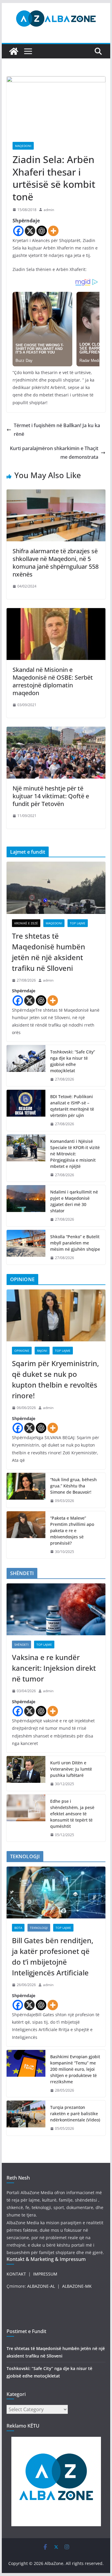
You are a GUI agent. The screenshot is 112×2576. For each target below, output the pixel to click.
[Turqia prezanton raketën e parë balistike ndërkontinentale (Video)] (26, 2118)
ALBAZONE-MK (77, 2286)
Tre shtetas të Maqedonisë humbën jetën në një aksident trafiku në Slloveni (49, 952)
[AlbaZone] (14, 51)
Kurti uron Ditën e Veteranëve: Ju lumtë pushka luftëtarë (71, 1769)
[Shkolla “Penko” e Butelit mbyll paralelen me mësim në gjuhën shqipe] (26, 1247)
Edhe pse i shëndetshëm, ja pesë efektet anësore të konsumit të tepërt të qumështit (72, 1814)
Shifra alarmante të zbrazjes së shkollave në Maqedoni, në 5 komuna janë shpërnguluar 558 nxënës (56, 563)
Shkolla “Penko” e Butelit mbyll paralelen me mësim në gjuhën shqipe (75, 1243)
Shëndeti (22, 1645)
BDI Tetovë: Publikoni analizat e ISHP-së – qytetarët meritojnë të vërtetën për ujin (72, 1106)
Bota (18, 1928)
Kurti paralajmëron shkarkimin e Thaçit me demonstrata (54, 453)
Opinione (22, 1351)
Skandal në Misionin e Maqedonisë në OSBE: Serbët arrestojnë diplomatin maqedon (53, 681)
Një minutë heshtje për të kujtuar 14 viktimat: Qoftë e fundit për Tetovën (51, 796)
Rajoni (42, 1351)
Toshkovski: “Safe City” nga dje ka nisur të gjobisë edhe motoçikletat (73, 1061)
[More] (53, 231)
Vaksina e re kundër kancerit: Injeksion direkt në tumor (54, 1668)
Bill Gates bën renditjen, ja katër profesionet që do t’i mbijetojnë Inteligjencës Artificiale (53, 1956)
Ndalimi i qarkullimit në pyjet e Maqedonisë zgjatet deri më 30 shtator (74, 1201)
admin (49, 210)
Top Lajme (78, 923)
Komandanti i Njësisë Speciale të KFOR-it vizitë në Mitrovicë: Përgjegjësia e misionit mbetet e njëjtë (75, 1154)
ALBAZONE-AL (41, 2286)
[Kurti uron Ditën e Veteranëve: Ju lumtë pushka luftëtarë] (26, 1773)
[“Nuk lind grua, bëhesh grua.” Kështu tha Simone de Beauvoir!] (26, 1490)
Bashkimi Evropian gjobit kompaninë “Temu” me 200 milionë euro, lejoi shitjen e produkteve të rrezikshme (75, 2069)
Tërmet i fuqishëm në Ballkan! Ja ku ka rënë (57, 430)
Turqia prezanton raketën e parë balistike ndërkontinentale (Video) (75, 2114)
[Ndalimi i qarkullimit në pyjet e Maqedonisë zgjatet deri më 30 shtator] (26, 1206)
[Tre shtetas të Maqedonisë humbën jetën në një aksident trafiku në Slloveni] (56, 888)
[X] (30, 231)
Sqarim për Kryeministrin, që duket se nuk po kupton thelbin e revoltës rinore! (55, 1379)
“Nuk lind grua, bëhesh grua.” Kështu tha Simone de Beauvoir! (73, 1486)
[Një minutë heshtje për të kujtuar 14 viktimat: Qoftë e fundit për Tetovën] (56, 731)
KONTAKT (16, 2274)
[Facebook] (18, 231)
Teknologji (39, 1928)
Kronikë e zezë (26, 923)
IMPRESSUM (45, 2274)
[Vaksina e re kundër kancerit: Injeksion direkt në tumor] (56, 1609)
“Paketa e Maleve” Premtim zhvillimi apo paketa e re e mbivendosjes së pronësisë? (72, 1530)
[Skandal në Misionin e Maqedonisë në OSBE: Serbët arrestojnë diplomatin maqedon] (56, 612)
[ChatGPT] (42, 231)
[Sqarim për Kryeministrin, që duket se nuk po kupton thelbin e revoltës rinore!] (56, 1315)
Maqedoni (23, 146)
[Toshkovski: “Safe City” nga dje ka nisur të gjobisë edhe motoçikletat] (26, 1066)
